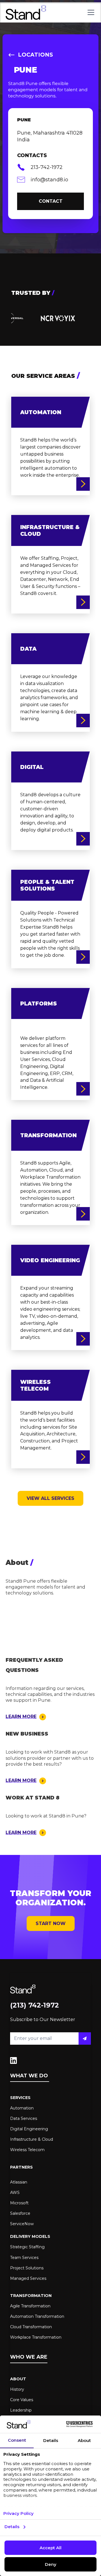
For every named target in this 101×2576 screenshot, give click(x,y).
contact (51, 201)
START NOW (51, 1923)
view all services (50, 1498)
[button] (90, 12)
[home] (26, 12)
